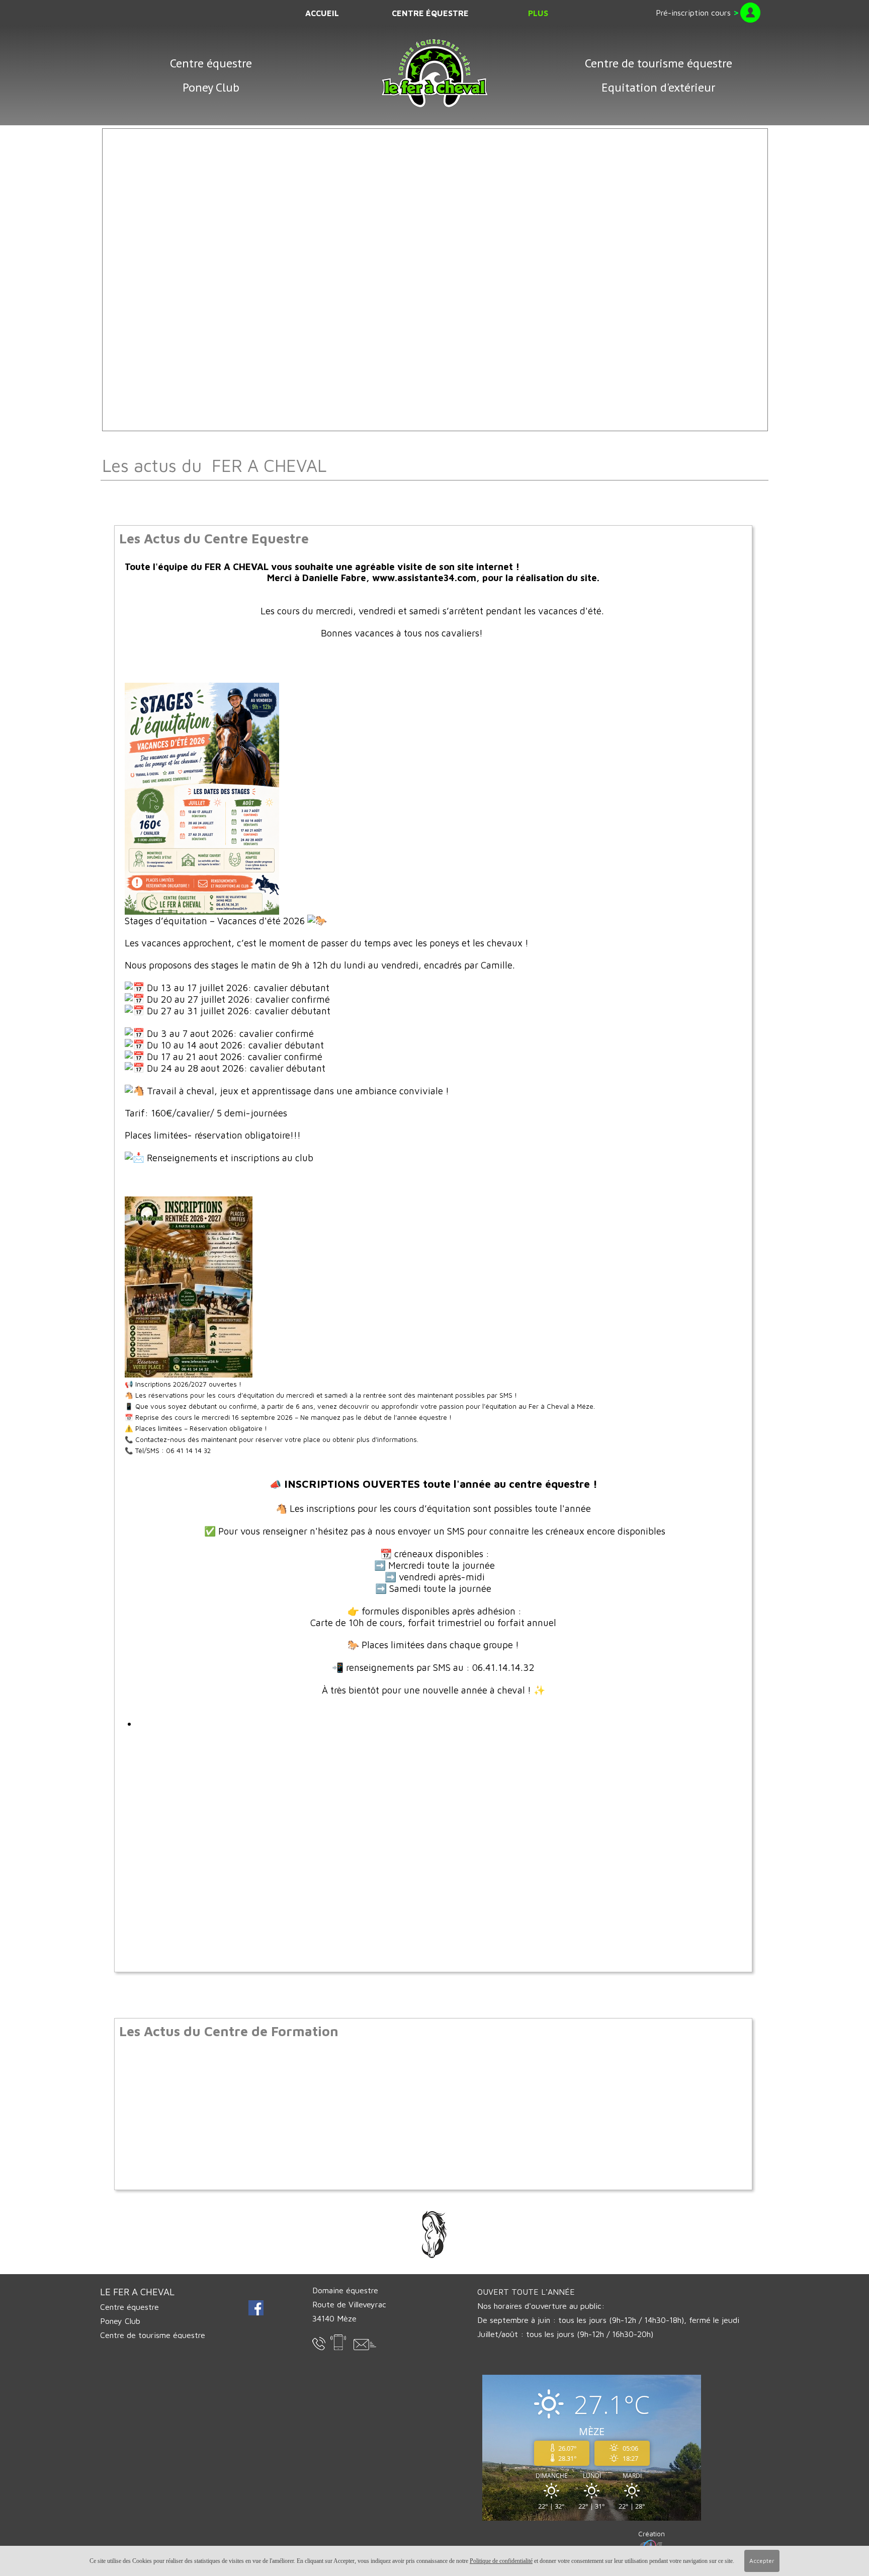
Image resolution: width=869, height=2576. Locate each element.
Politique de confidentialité (501, 2561)
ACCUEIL (322, 13)
